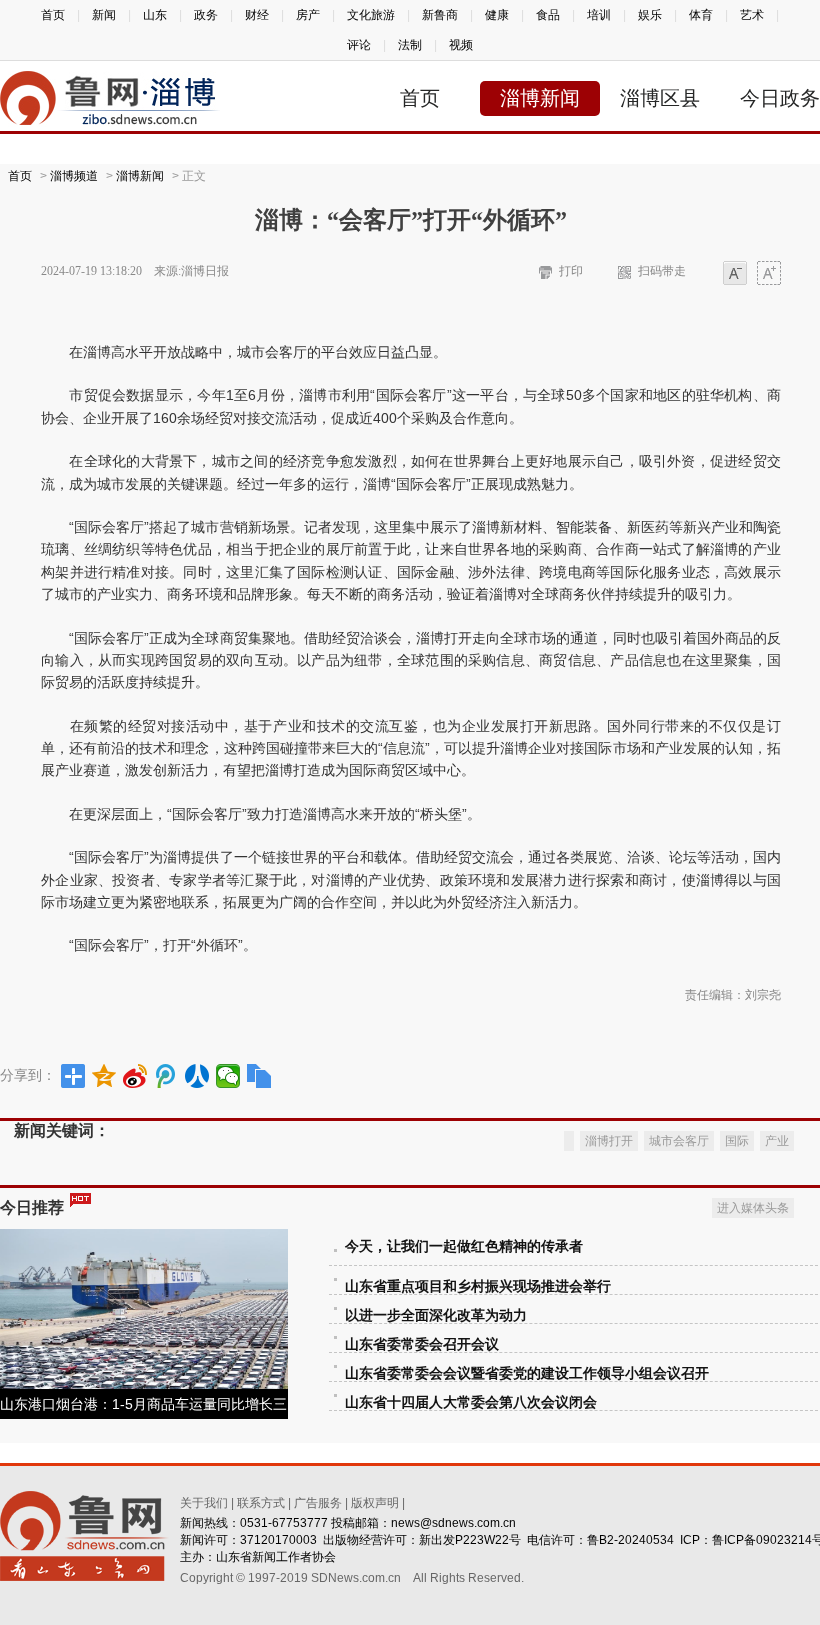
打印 (571, 271)
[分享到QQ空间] (104, 1076)
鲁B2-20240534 (630, 1540)
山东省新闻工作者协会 (276, 1557)
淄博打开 (609, 1141)
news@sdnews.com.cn (453, 1523)
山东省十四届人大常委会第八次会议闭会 (471, 1402)
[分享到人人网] (197, 1076)
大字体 (769, 274)
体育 (701, 15)
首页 (53, 15)
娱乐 (650, 15)
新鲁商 (440, 15)
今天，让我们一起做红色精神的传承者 (464, 1246)
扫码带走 (662, 271)
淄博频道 (74, 176)
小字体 (735, 274)
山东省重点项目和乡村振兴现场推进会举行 (478, 1286)
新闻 (104, 15)
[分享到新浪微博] (135, 1076)
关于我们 (204, 1503)
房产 (308, 15)
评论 (359, 45)
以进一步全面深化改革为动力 (436, 1315)
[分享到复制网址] (259, 1076)
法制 (410, 45)
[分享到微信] (228, 1076)
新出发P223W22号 (470, 1540)
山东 (155, 15)
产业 (777, 1141)
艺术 (752, 15)
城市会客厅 (679, 1141)
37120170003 (278, 1540)
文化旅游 (371, 15)
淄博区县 (660, 98)
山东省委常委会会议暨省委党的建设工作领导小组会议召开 (527, 1373)
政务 (206, 15)
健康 (497, 15)
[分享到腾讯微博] (166, 1076)
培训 (599, 15)
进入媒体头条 (753, 1208)
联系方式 (261, 1503)
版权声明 (375, 1503)
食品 (548, 15)
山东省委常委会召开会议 (422, 1344)
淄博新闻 (540, 98)
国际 (737, 1141)
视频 (461, 45)
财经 (257, 15)
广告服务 (318, 1503)
